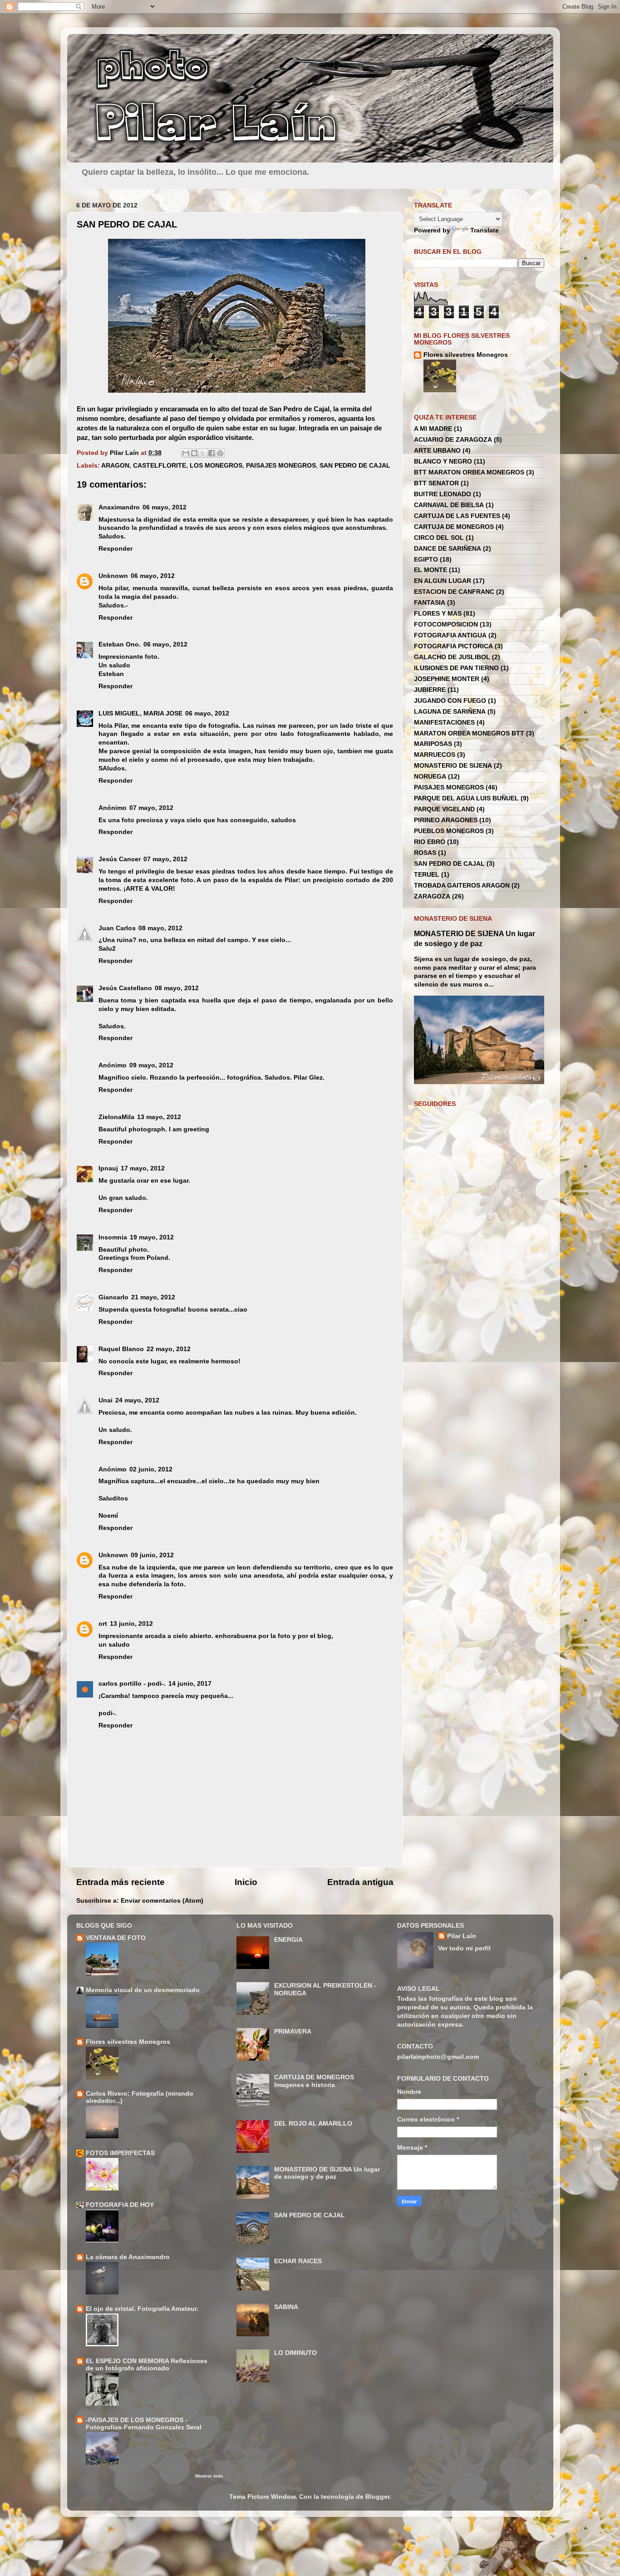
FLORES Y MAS (438, 614)
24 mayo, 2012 (137, 1400)
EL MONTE (431, 570)
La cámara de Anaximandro (128, 2257)
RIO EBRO (430, 842)
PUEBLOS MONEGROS (449, 831)
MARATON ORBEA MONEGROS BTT (469, 733)
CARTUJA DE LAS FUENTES (457, 516)
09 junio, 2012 (152, 1555)
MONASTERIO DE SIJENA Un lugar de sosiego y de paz (327, 2173)
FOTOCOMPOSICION (446, 624)
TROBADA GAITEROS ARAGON (462, 886)
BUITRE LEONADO (443, 494)
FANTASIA (430, 603)
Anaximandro (119, 507)
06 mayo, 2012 (165, 507)
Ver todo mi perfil (464, 1948)
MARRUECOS (435, 755)
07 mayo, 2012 (151, 808)
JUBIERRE (430, 690)
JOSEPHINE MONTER (447, 679)
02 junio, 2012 (151, 1469)
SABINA (286, 2307)
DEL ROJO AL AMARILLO (313, 2124)
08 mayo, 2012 (160, 928)
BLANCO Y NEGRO (443, 461)
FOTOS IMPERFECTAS (120, 2153)
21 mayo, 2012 (153, 1297)
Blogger (377, 2497)
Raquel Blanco (121, 1349)
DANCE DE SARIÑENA (448, 549)
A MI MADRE (433, 429)
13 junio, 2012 (131, 1624)
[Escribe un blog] (194, 453)
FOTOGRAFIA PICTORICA (453, 646)
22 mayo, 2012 (169, 1349)
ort (103, 1624)
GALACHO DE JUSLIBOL (452, 657)
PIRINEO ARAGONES (446, 820)
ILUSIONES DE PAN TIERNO (456, 668)
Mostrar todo (209, 2476)
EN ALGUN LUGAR (443, 581)
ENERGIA (288, 1940)
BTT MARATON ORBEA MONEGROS (469, 472)
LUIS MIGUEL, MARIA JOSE (140, 713)
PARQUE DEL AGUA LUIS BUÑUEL (466, 798)
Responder (116, 549)
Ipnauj (108, 1168)
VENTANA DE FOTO (116, 1938)
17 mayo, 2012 (143, 1168)
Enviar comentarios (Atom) (162, 1901)
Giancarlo (113, 1297)
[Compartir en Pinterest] (220, 453)
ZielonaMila (116, 1117)
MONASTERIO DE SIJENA (453, 766)
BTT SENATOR (436, 483)
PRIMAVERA (293, 2031)
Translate (485, 230)
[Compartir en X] (203, 453)
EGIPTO (426, 560)
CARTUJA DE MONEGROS (454, 527)
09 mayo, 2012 (151, 1065)
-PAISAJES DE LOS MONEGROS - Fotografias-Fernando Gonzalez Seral (144, 2424)
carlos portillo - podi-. (132, 1684)
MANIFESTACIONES (444, 723)
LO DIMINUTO (295, 2353)
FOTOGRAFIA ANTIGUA (450, 635)
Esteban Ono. (120, 644)
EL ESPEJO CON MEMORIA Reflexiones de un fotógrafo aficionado (147, 2365)
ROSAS (425, 853)
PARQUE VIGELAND (444, 809)
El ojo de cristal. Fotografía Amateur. (142, 2309)
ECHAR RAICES (298, 2261)
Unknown (113, 576)
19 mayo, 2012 (152, 1237)
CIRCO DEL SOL (439, 538)
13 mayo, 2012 (159, 1117)
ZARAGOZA (432, 896)
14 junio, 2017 (190, 1684)
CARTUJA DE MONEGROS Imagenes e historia (314, 2081)
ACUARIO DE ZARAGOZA (453, 440)
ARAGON (115, 466)
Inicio (246, 1882)
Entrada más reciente (121, 1882)
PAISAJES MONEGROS (281, 466)
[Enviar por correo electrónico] (186, 453)
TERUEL (427, 875)
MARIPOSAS (433, 744)
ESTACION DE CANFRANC (454, 592)
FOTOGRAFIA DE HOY (120, 2205)
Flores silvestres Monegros (466, 355)
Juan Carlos (117, 928)
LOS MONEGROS (216, 466)
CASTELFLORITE (160, 466)
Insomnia (113, 1237)
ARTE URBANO (437, 451)
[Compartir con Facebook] (212, 453)
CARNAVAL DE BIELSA (449, 505)
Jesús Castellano (125, 988)
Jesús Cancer (120, 859)
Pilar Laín (462, 1936)
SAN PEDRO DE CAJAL (355, 466)
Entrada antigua (360, 1882)
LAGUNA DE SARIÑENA (450, 712)
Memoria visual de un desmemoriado (143, 1990)
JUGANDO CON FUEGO (450, 701)
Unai (106, 1400)
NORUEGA (430, 777)
